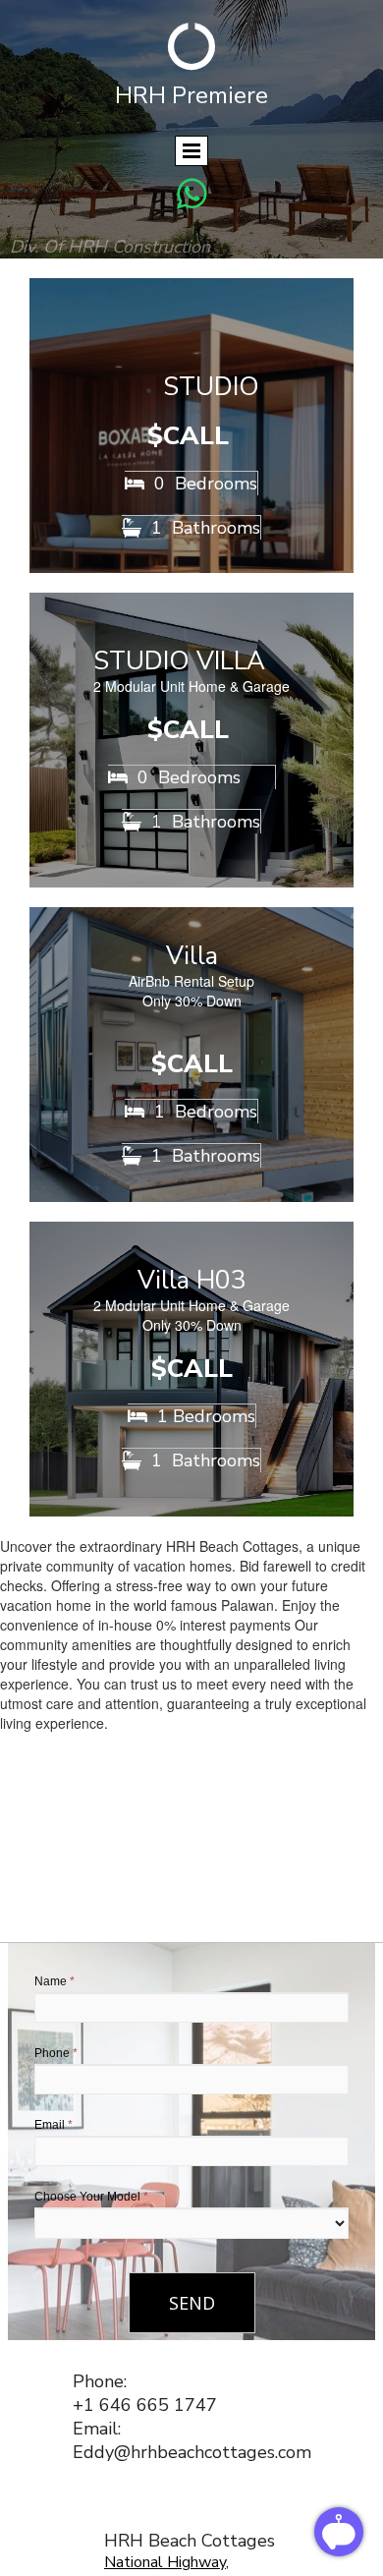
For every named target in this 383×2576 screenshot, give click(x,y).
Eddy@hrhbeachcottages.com (192, 2452)
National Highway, (166, 2562)
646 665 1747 (158, 2405)
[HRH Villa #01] (191, 1055)
